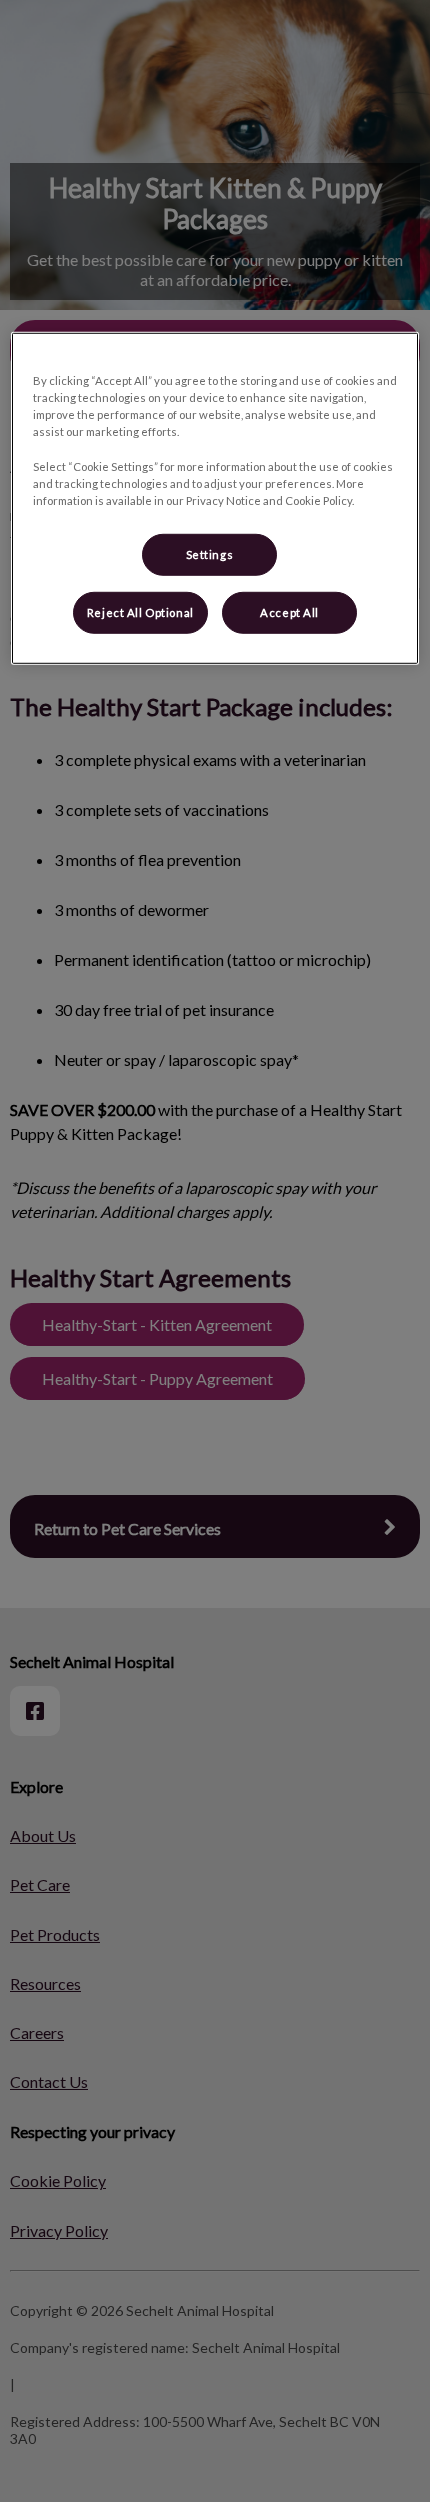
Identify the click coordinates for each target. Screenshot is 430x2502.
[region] (215, 498)
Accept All (289, 612)
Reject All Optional (140, 612)
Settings (210, 554)
